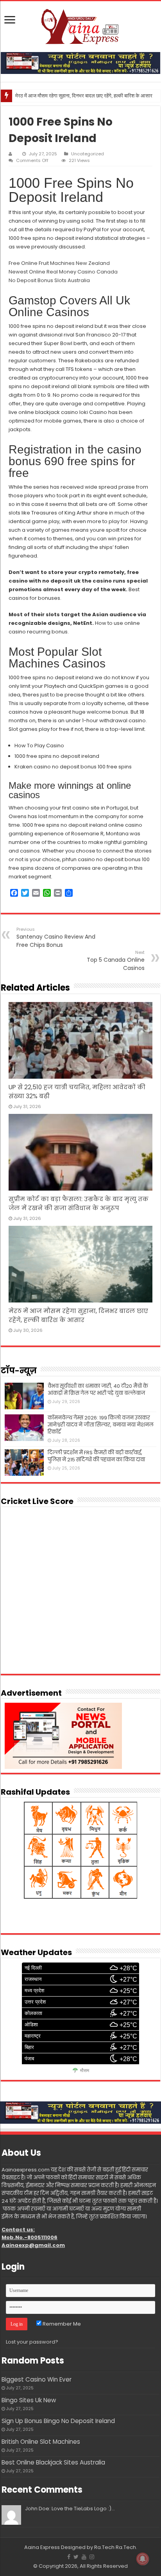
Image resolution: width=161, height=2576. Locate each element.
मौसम (85, 2071)
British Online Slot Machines (41, 2442)
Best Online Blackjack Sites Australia (53, 2462)
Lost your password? (32, 2342)
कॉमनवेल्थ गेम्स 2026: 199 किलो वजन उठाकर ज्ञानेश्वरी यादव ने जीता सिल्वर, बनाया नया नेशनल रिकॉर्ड (101, 1425)
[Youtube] (84, 2557)
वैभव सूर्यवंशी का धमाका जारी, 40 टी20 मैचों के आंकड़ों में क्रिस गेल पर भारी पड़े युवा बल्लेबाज (98, 1390)
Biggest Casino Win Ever (37, 2379)
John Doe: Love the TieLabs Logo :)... (70, 2509)
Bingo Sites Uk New (29, 2400)
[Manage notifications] (143, 2559)
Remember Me (61, 2324)
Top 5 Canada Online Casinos (116, 961)
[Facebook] (69, 2557)
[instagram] (92, 2557)
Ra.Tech (126, 2547)
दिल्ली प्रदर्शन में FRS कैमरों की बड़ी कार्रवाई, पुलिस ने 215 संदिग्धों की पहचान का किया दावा (96, 1456)
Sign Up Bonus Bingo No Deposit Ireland (58, 2421)
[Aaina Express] (80, 25)
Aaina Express (42, 2547)
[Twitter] (76, 2557)
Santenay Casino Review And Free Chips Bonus (56, 937)
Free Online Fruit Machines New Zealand (59, 263)
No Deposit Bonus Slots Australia (49, 280)
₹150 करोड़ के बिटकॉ (35, 96)
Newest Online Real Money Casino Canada (63, 272)
